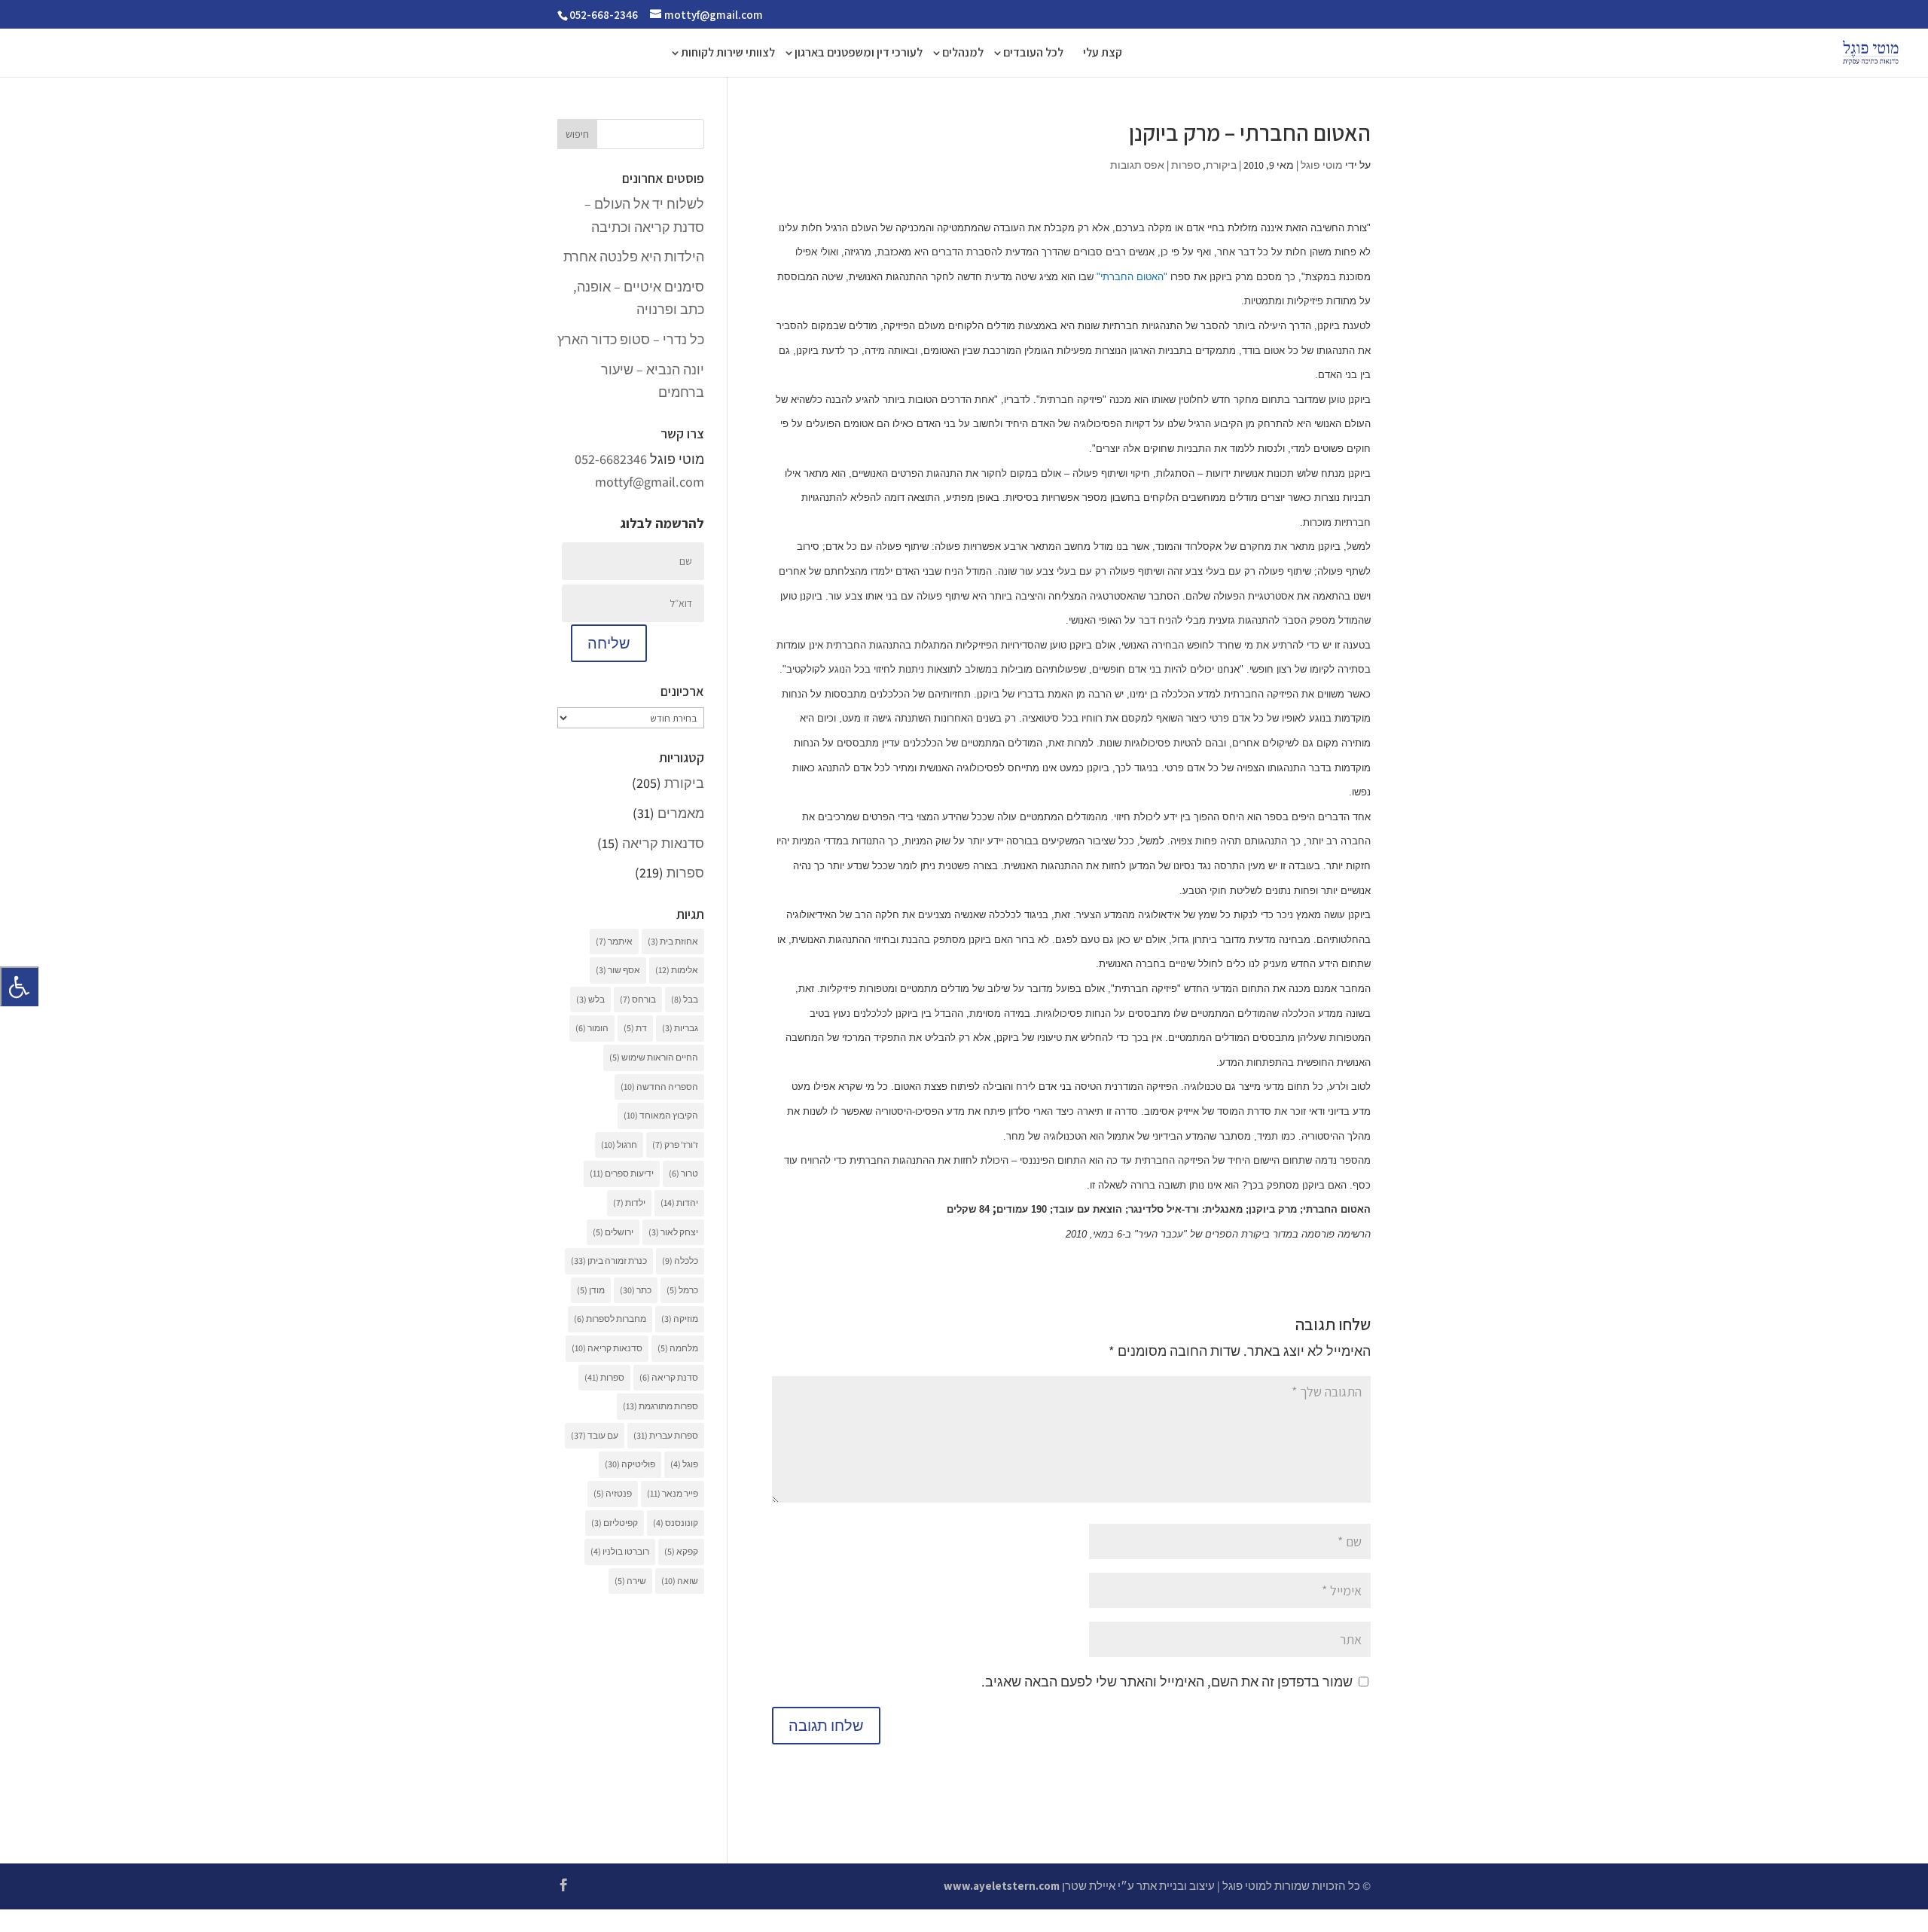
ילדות (629, 1203)
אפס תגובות (1137, 165)
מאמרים (681, 813)
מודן (591, 1290)
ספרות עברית (666, 1435)
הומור (592, 1028)
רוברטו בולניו (620, 1551)
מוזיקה (680, 1319)
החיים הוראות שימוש (654, 1057)
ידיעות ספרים (622, 1173)
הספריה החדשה (659, 1087)
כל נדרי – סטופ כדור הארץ (631, 339)
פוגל (684, 1464)
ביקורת (1221, 165)
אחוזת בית (673, 941)
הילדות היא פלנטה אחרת (634, 256)
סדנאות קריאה (663, 843)
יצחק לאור (673, 1232)
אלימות (677, 970)
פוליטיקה (630, 1464)
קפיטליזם (615, 1523)
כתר (636, 1290)
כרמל (682, 1290)
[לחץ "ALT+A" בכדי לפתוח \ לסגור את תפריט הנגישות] (19, 986)
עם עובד (595, 1435)
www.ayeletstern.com (1002, 1886)
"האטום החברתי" (1132, 277)
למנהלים (963, 54)
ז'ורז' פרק (675, 1145)
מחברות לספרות (610, 1319)
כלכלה (680, 1261)
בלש (590, 999)
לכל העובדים (1033, 54)
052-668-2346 (604, 15)
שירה (630, 1581)
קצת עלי (1103, 54)
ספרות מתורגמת (660, 1406)
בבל (685, 999)
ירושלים (613, 1232)
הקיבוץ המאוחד (661, 1115)
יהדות (679, 1203)
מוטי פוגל (1322, 165)
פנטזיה (613, 1493)
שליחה (609, 643)
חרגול (619, 1145)
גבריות (680, 1028)
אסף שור (618, 970)
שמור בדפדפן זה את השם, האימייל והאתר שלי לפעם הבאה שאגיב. (1167, 1682)
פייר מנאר (673, 1493)
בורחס (638, 999)
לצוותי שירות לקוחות (728, 54)
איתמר (614, 941)
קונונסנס (676, 1523)
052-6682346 (611, 459)
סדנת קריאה (669, 1377)
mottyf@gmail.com (650, 482)
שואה (680, 1581)
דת (635, 1028)
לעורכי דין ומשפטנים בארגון (859, 54)
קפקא (681, 1551)
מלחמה (678, 1348)
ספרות (1186, 165)
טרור (683, 1173)
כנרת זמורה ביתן (609, 1261)
